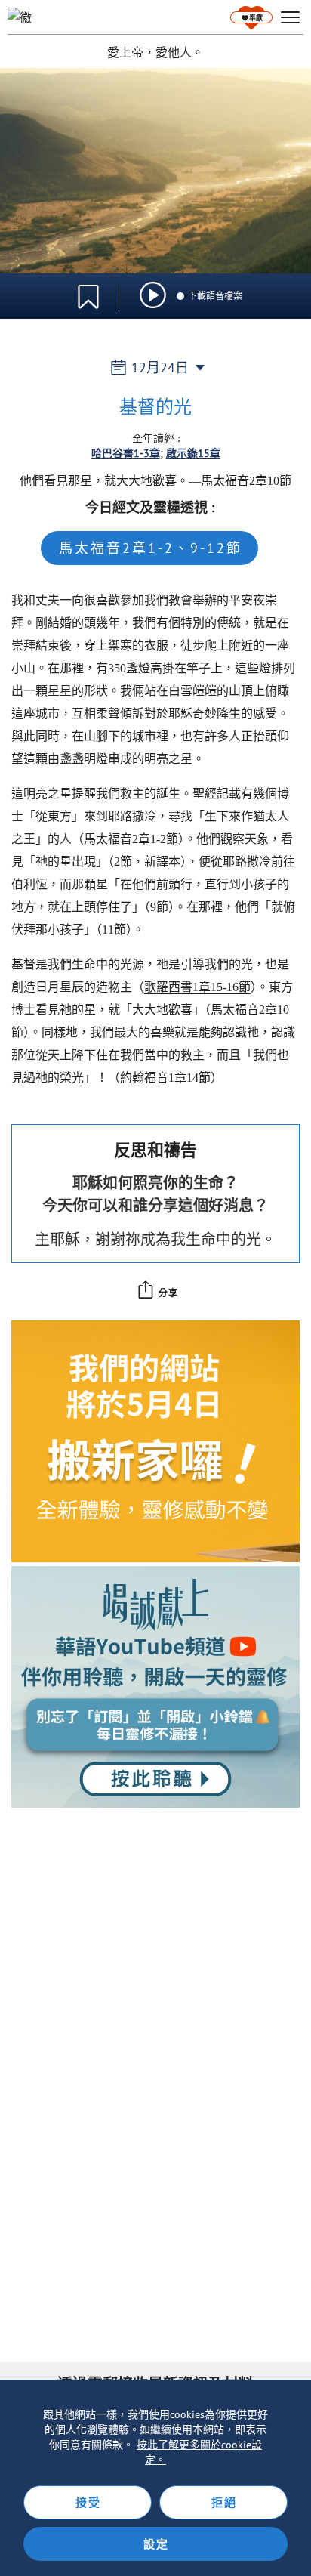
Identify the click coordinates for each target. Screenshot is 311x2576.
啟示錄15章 (193, 453)
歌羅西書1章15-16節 (197, 987)
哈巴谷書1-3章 (126, 453)
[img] (153, 295)
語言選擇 (249, 288)
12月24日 (160, 368)
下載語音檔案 (215, 296)
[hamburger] (290, 18)
